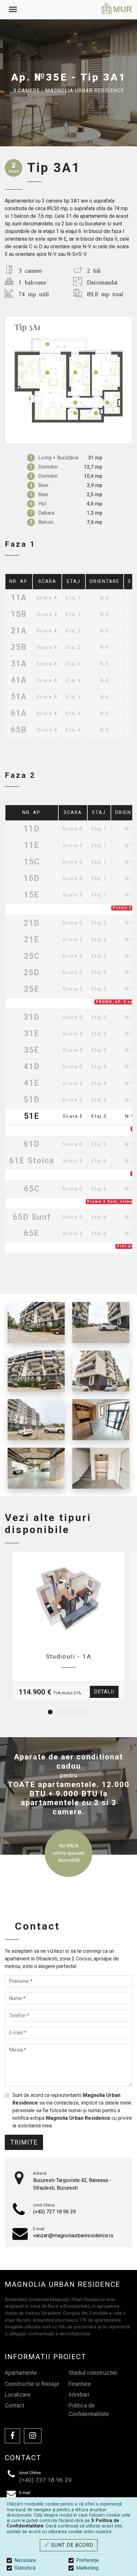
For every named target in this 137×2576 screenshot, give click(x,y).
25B (19, 647)
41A (19, 681)
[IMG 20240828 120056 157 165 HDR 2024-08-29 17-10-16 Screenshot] (101, 1371)
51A (19, 697)
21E (32, 940)
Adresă (40, 2173)
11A (19, 598)
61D (32, 1144)
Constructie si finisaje (32, 2384)
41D (32, 1067)
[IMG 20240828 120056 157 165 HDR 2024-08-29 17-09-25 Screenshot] (36, 1322)
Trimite (24, 2142)
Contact (14, 2406)
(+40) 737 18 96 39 (54, 2212)
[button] (50, 1712)
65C (32, 1189)
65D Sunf (32, 1217)
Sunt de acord (71, 2545)
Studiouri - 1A (69, 1656)
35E (32, 1050)
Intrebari (79, 2395)
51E (32, 1116)
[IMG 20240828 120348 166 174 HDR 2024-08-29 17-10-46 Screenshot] (36, 1468)
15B (19, 614)
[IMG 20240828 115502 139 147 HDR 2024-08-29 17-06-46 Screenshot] (36, 1420)
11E (32, 846)
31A (19, 664)
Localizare (18, 2395)
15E (32, 895)
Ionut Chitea (44, 2205)
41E (32, 1083)
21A (19, 631)
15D (32, 879)
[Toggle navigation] (13, 10)
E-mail (39, 2229)
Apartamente (21, 2373)
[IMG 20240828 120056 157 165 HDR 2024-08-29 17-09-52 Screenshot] (36, 1371)
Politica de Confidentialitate (89, 2410)
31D (32, 1017)
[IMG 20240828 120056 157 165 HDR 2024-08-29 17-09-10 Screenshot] (101, 1322)
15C (32, 862)
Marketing (87, 2568)
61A (19, 714)
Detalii (104, 1692)
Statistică (25, 2568)
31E (32, 1034)
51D (32, 1100)
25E (32, 989)
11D (32, 829)
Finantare (80, 2384)
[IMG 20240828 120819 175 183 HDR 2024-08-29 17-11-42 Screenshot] (101, 1420)
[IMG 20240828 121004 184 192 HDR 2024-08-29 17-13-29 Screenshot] (101, 1468)
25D (32, 973)
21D (32, 923)
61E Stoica (32, 1161)
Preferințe (87, 2560)
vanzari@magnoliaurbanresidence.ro (73, 2236)
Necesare (25, 2560)
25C (32, 956)
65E (32, 1234)
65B (19, 730)
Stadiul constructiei (93, 2373)
